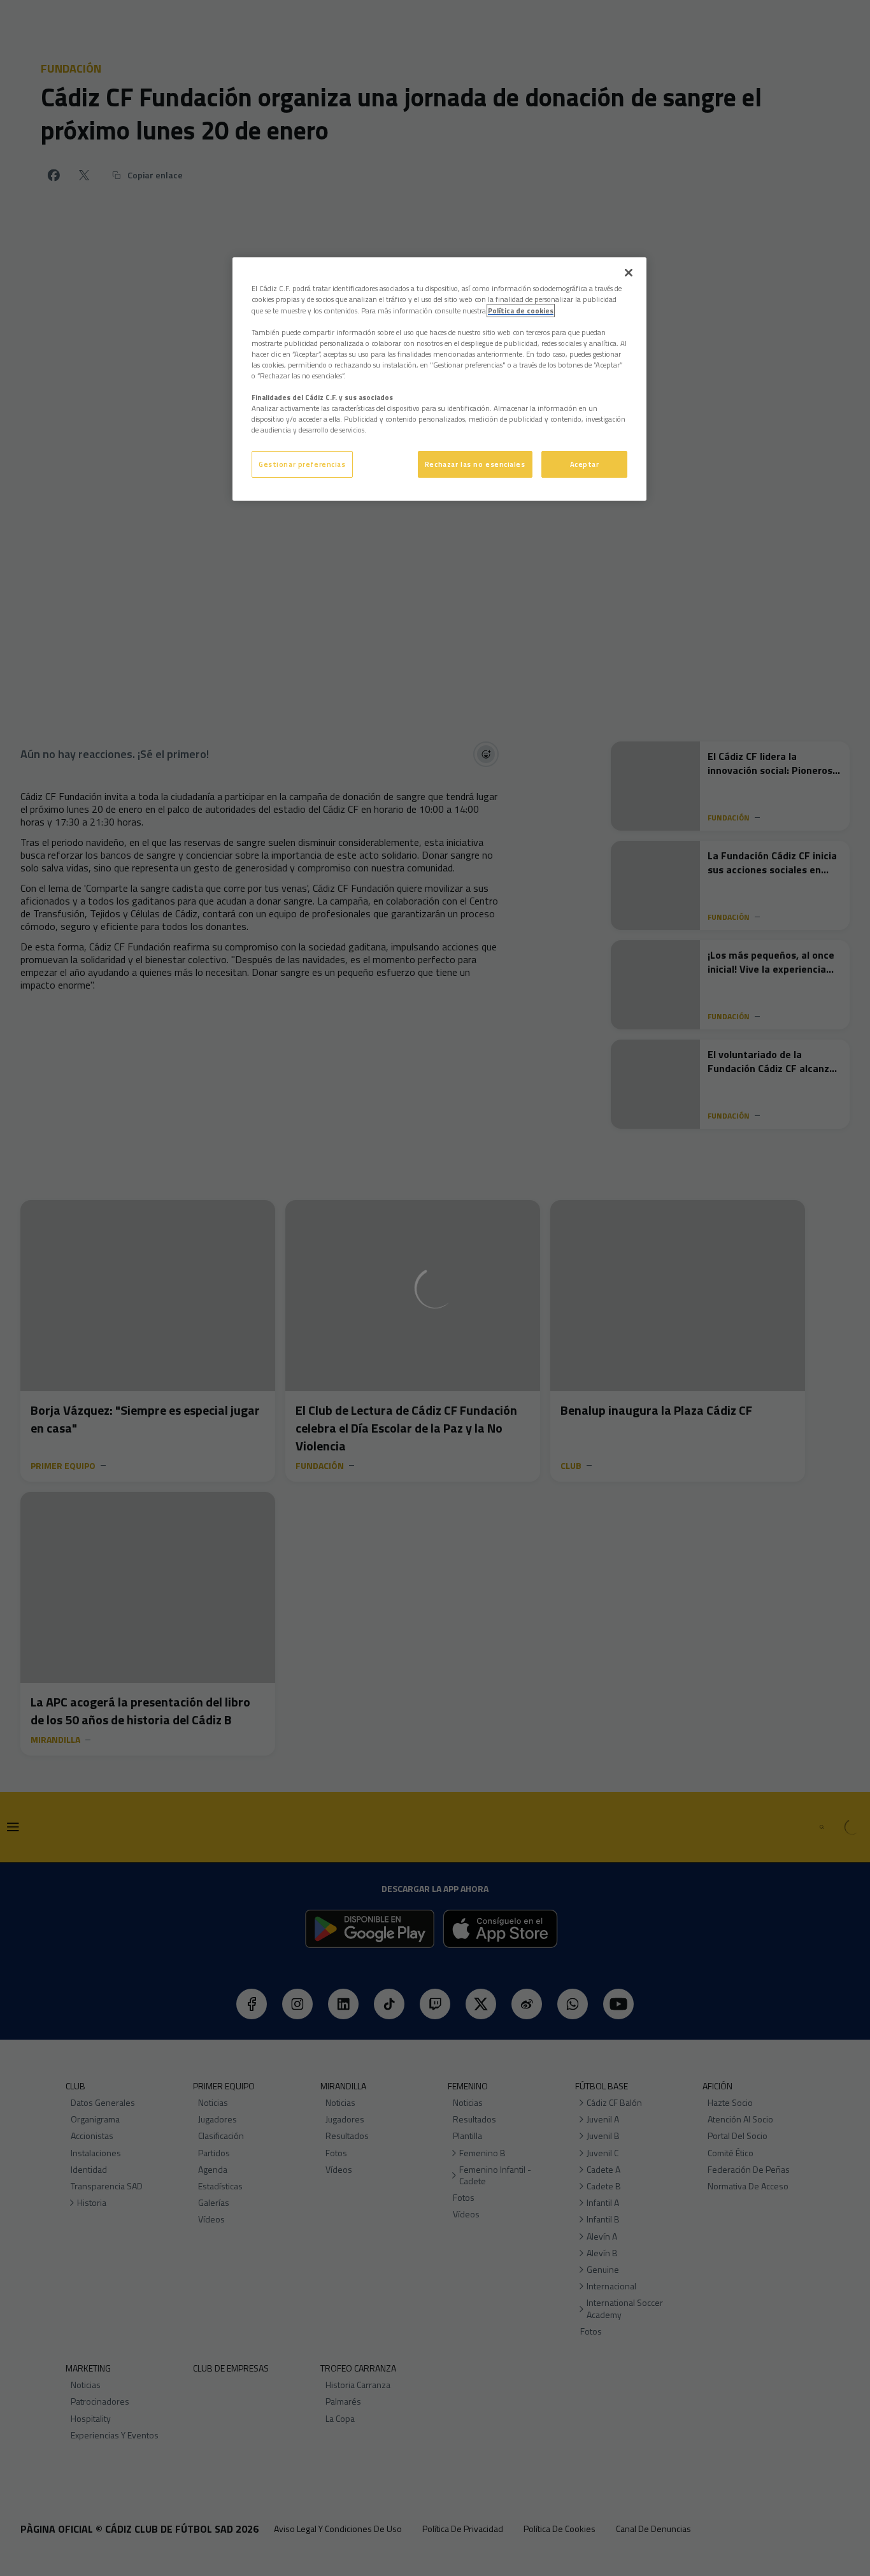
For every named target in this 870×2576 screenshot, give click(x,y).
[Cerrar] (629, 273)
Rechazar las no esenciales (475, 464)
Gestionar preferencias (302, 464)
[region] (439, 379)
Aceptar (585, 464)
